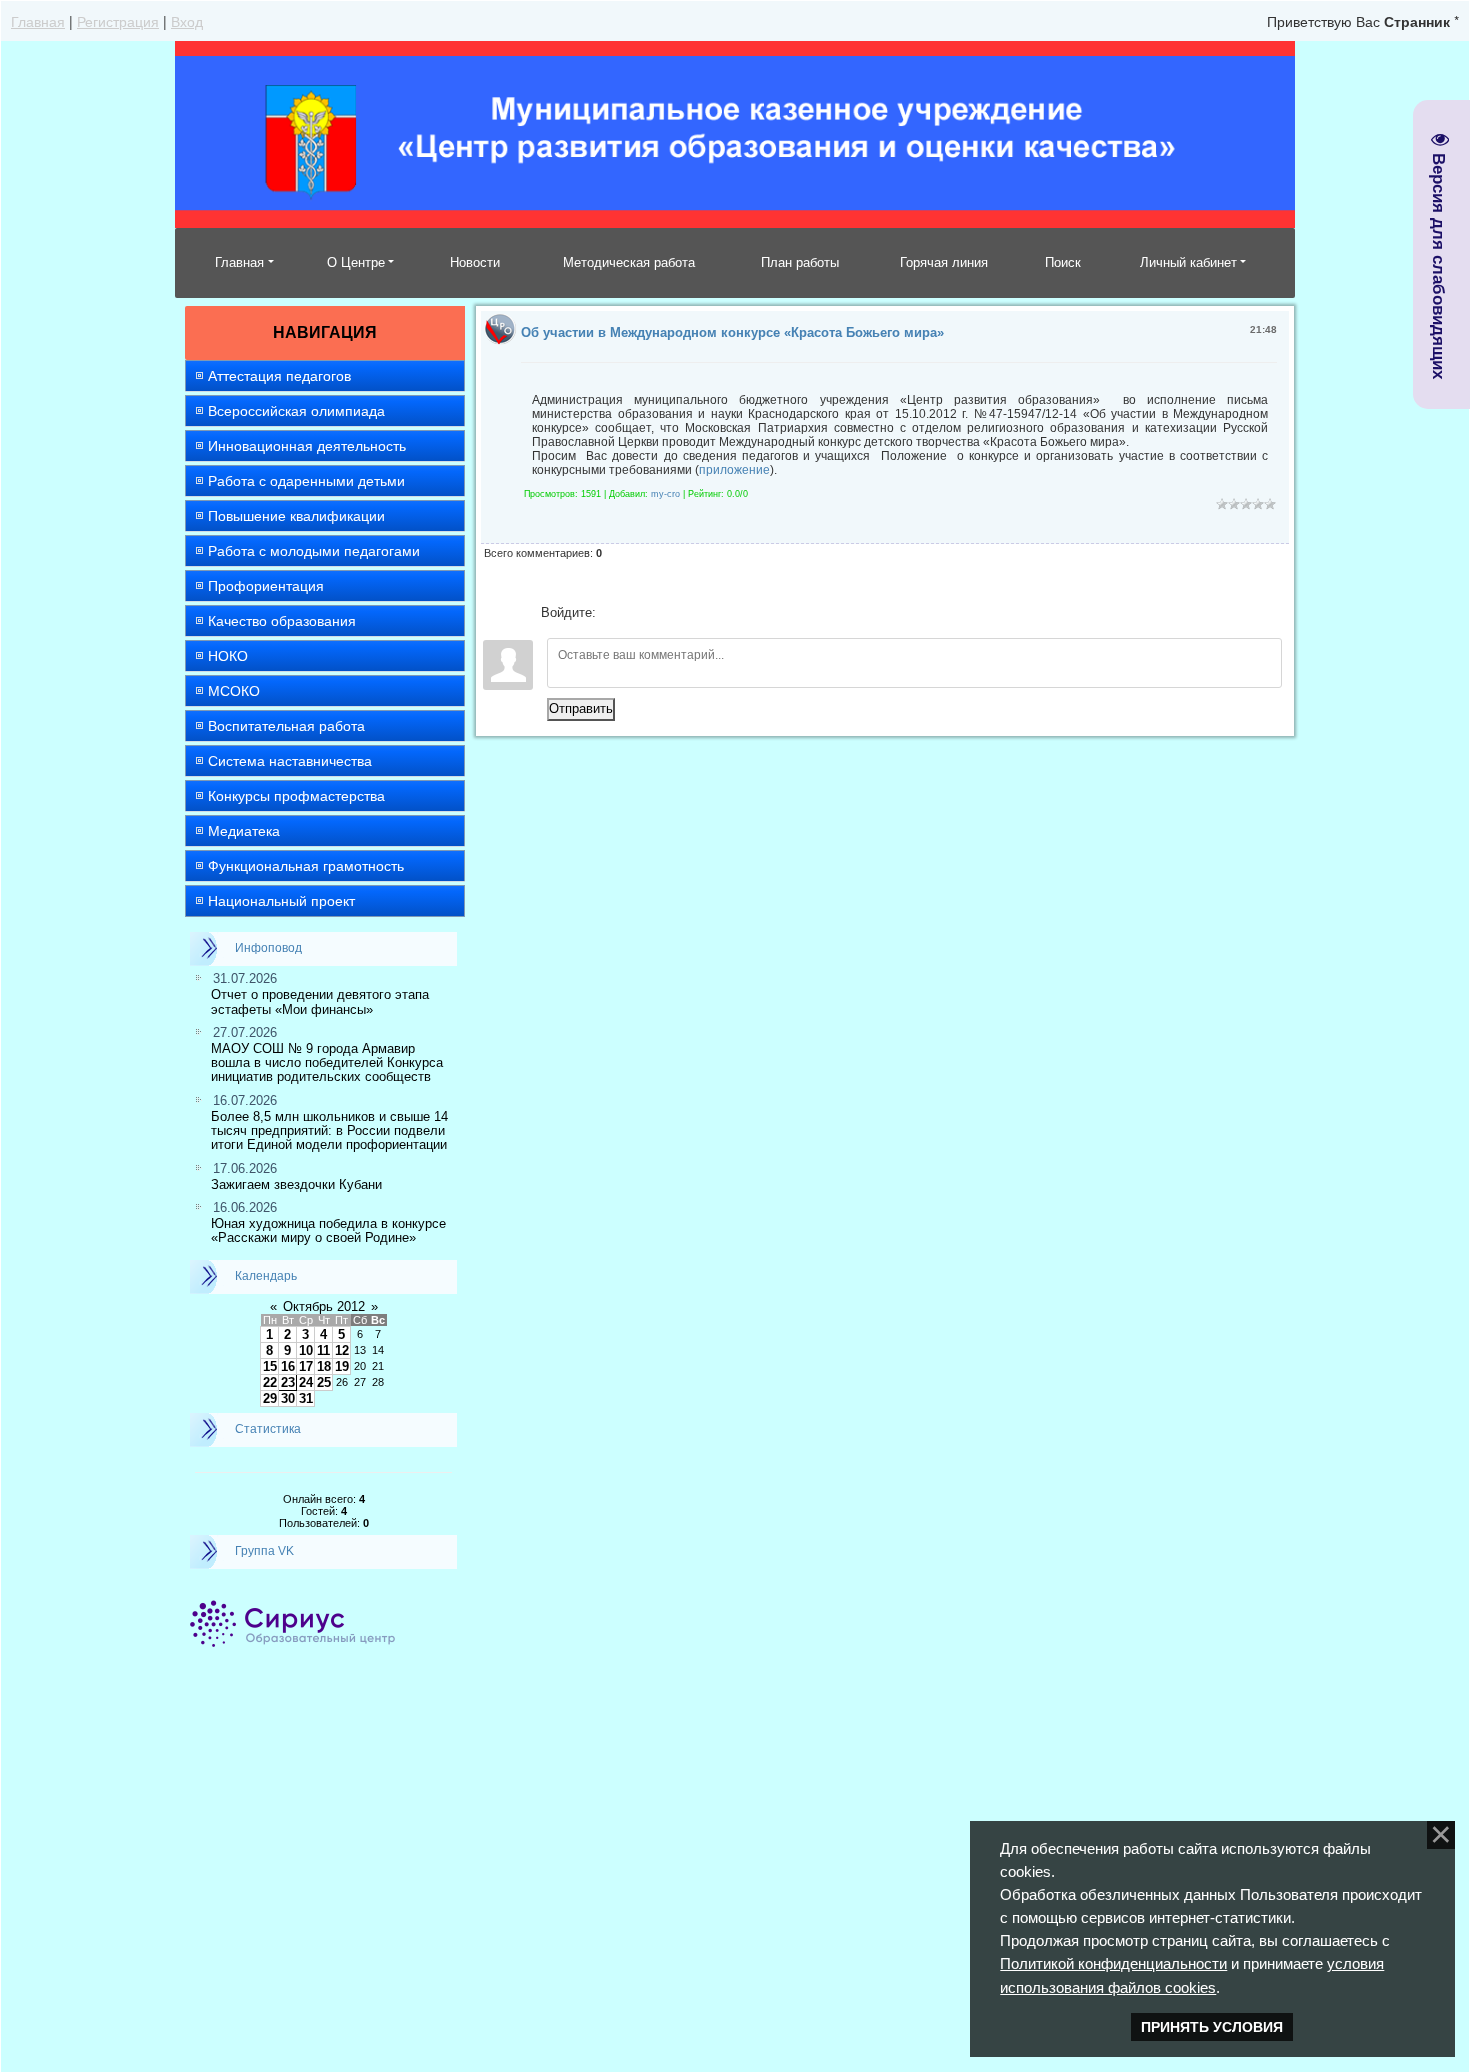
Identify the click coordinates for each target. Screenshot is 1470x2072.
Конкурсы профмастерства (296, 796)
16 (288, 1366)
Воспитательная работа (286, 726)
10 (306, 1350)
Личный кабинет (1188, 262)
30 (288, 1398)
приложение (734, 470)
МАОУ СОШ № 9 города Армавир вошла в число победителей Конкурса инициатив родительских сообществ (327, 1063)
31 (306, 1398)
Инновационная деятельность (307, 446)
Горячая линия (944, 262)
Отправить (581, 708)
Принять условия (1212, 2027)
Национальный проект (281, 901)
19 (342, 1366)
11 (323, 1350)
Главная (38, 21)
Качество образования (282, 621)
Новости (475, 262)
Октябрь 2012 (324, 1306)
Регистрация (118, 21)
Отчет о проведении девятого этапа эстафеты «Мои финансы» (320, 1001)
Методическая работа (629, 262)
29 (270, 1398)
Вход (187, 21)
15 (270, 1366)
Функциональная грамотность (306, 866)
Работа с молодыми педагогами (314, 551)
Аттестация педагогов (279, 376)
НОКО (228, 656)
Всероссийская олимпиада (296, 411)
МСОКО (234, 691)
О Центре (356, 262)
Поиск (1063, 262)
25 (324, 1382)
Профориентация (266, 586)
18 (324, 1366)
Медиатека (244, 831)
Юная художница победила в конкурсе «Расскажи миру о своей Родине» (328, 1230)
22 (270, 1382)
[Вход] (615, 613)
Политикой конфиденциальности (1113, 1963)
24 (306, 1382)
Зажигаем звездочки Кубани (296, 1184)
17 (306, 1366)
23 (288, 1382)
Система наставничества (290, 761)
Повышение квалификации (296, 516)
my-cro (665, 494)
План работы (800, 262)
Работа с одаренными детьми (306, 481)
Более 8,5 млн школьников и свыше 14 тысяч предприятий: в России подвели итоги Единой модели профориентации (329, 1131)
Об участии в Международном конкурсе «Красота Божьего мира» (732, 332)
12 (342, 1350)
